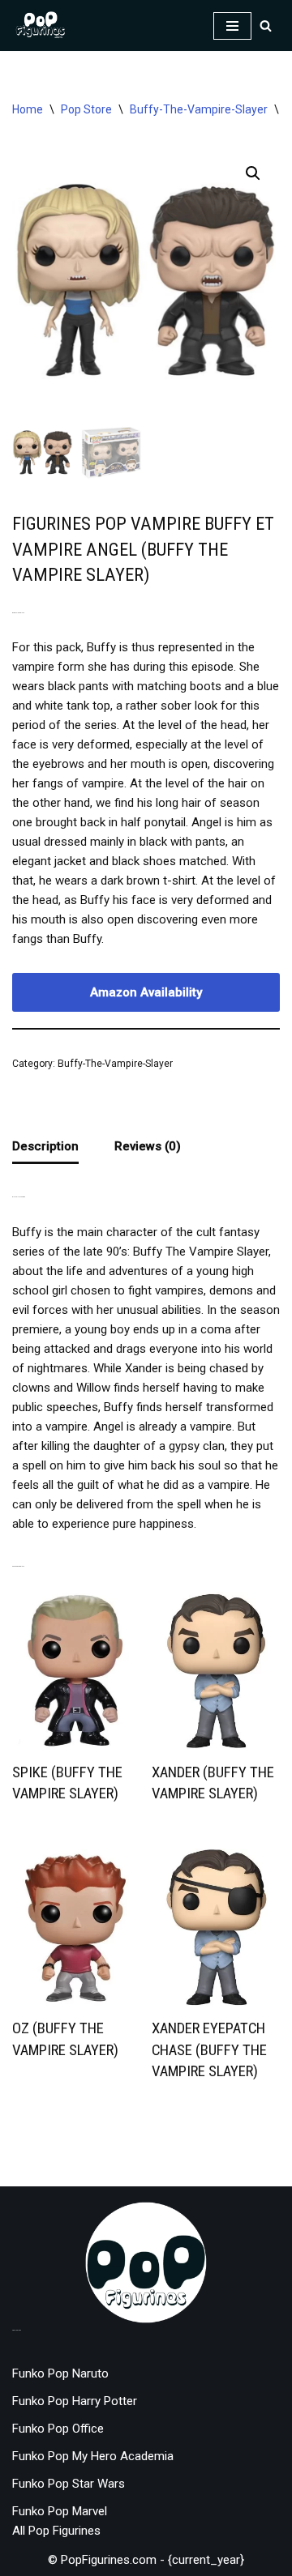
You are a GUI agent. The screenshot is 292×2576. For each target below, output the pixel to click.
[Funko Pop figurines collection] (41, 26)
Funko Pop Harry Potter (75, 2401)
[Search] (266, 26)
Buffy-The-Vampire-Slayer (199, 109)
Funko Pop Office (58, 2429)
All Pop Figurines (56, 2531)
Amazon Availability (146, 992)
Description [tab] (45, 1146)
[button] (253, 173)
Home (28, 109)
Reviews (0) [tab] (148, 1146)
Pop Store (86, 109)
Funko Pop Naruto (60, 2373)
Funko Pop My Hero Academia (93, 2456)
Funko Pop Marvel (60, 2511)
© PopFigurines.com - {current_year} (146, 2560)
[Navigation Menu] (232, 26)
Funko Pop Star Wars (69, 2484)
